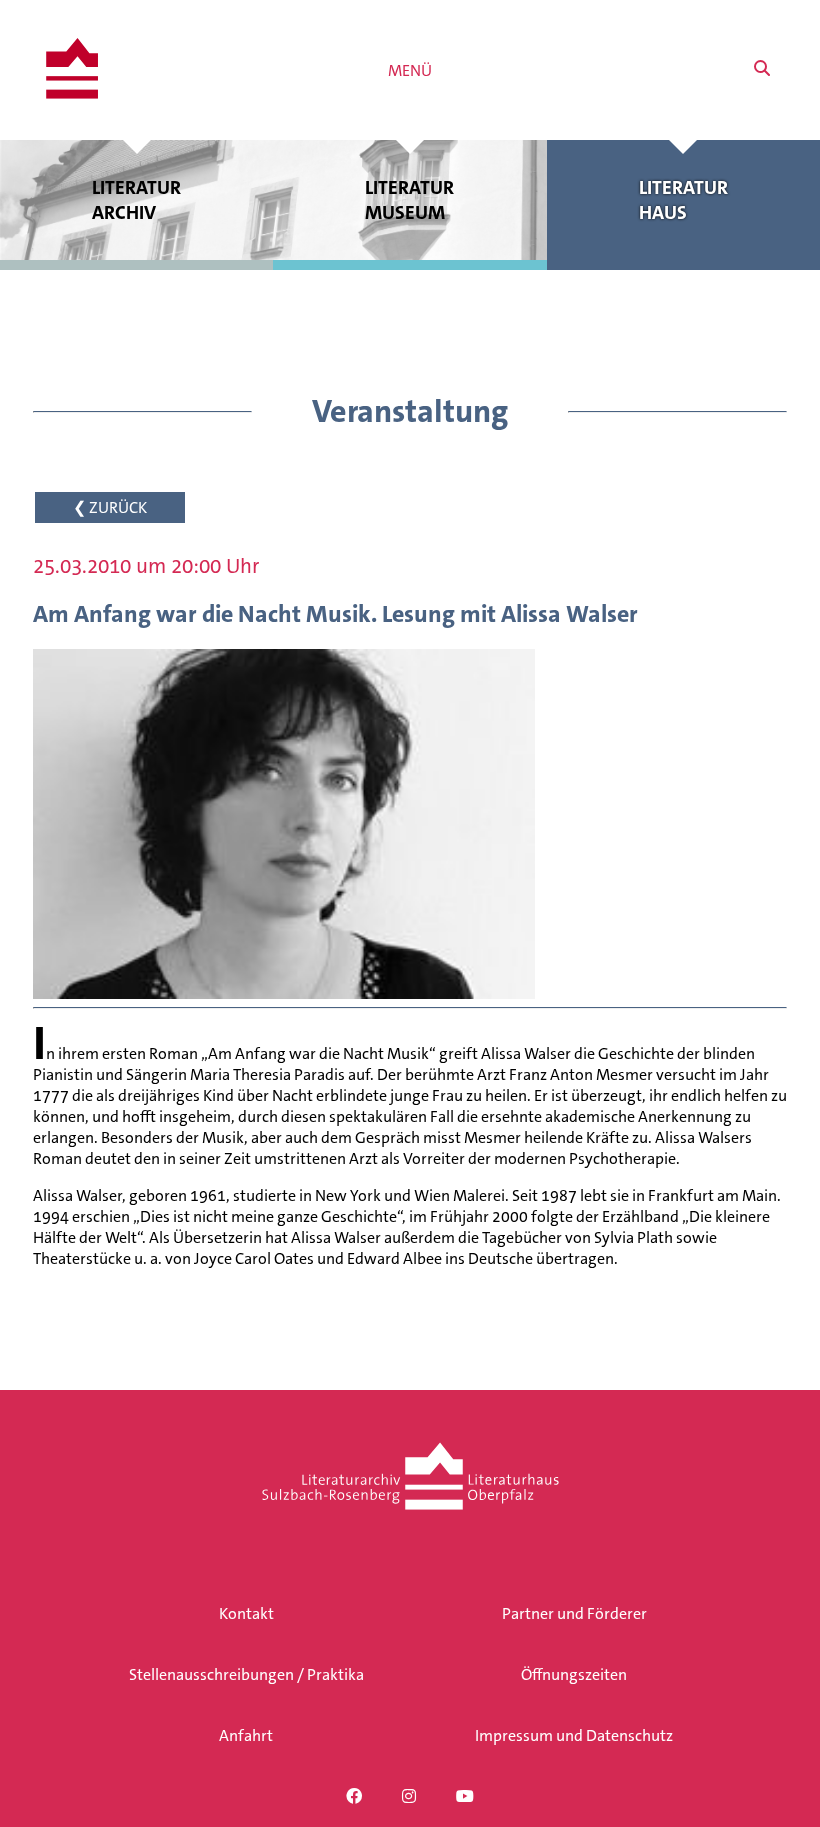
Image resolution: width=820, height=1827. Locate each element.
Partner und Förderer (574, 1613)
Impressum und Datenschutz (574, 1735)
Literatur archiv (136, 200)
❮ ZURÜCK (110, 507)
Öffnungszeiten (574, 1674)
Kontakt (246, 1613)
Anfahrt (246, 1735)
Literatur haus (683, 200)
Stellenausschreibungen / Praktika (246, 1674)
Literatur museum (409, 200)
